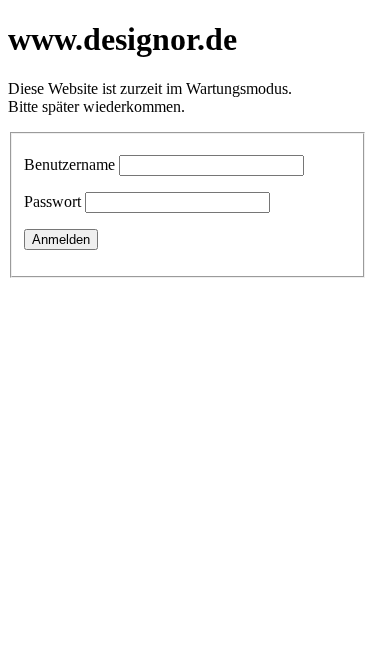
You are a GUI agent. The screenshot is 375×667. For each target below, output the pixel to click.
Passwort (52, 201)
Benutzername (69, 164)
